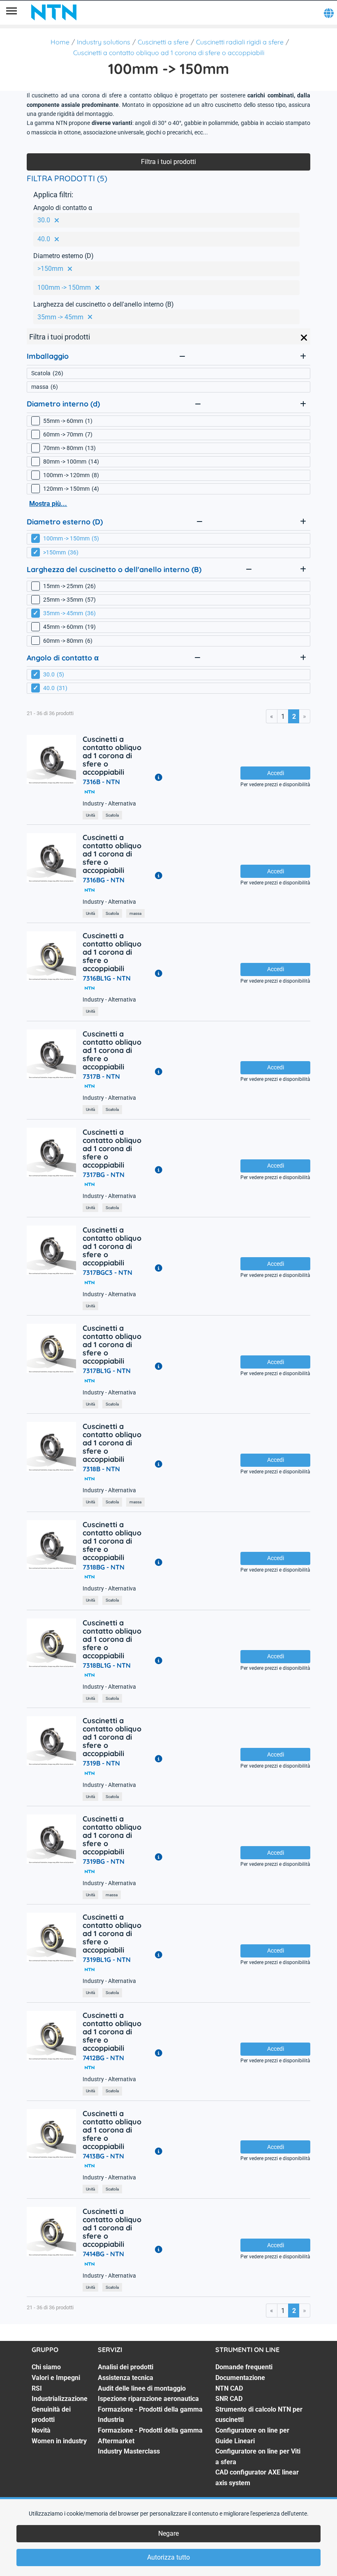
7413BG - (103, 2156)
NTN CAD (229, 2388)
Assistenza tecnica (126, 2378)
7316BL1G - (107, 978)
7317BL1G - (107, 1371)
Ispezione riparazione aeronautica (148, 2399)
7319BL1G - (107, 1960)
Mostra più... (48, 504)
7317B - (101, 1076)
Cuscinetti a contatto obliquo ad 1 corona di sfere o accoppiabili (169, 53)
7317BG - (104, 1175)
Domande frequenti (244, 2367)
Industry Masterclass (129, 2451)
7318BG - (104, 1567)
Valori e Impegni (56, 2378)
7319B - (101, 1763)
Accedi (276, 773)
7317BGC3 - (107, 1272)
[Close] (304, 338)
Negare (168, 2533)
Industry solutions (104, 42)
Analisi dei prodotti (126, 2367)
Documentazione (240, 2378)
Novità (41, 2430)
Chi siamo (46, 2367)
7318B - (101, 1469)
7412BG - (103, 2058)
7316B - (101, 782)
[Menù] (12, 12)
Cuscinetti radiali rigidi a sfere (240, 42)
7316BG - (104, 880)
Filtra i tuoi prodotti (168, 162)
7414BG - (103, 2254)
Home (60, 42)
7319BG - (104, 1861)
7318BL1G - (107, 1665)
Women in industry (59, 2441)
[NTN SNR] (54, 12)
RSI (37, 2388)
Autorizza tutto (168, 2557)
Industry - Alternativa (109, 804)
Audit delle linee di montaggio (142, 2388)
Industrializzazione (60, 2399)
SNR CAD (229, 2399)
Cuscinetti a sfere (163, 42)
